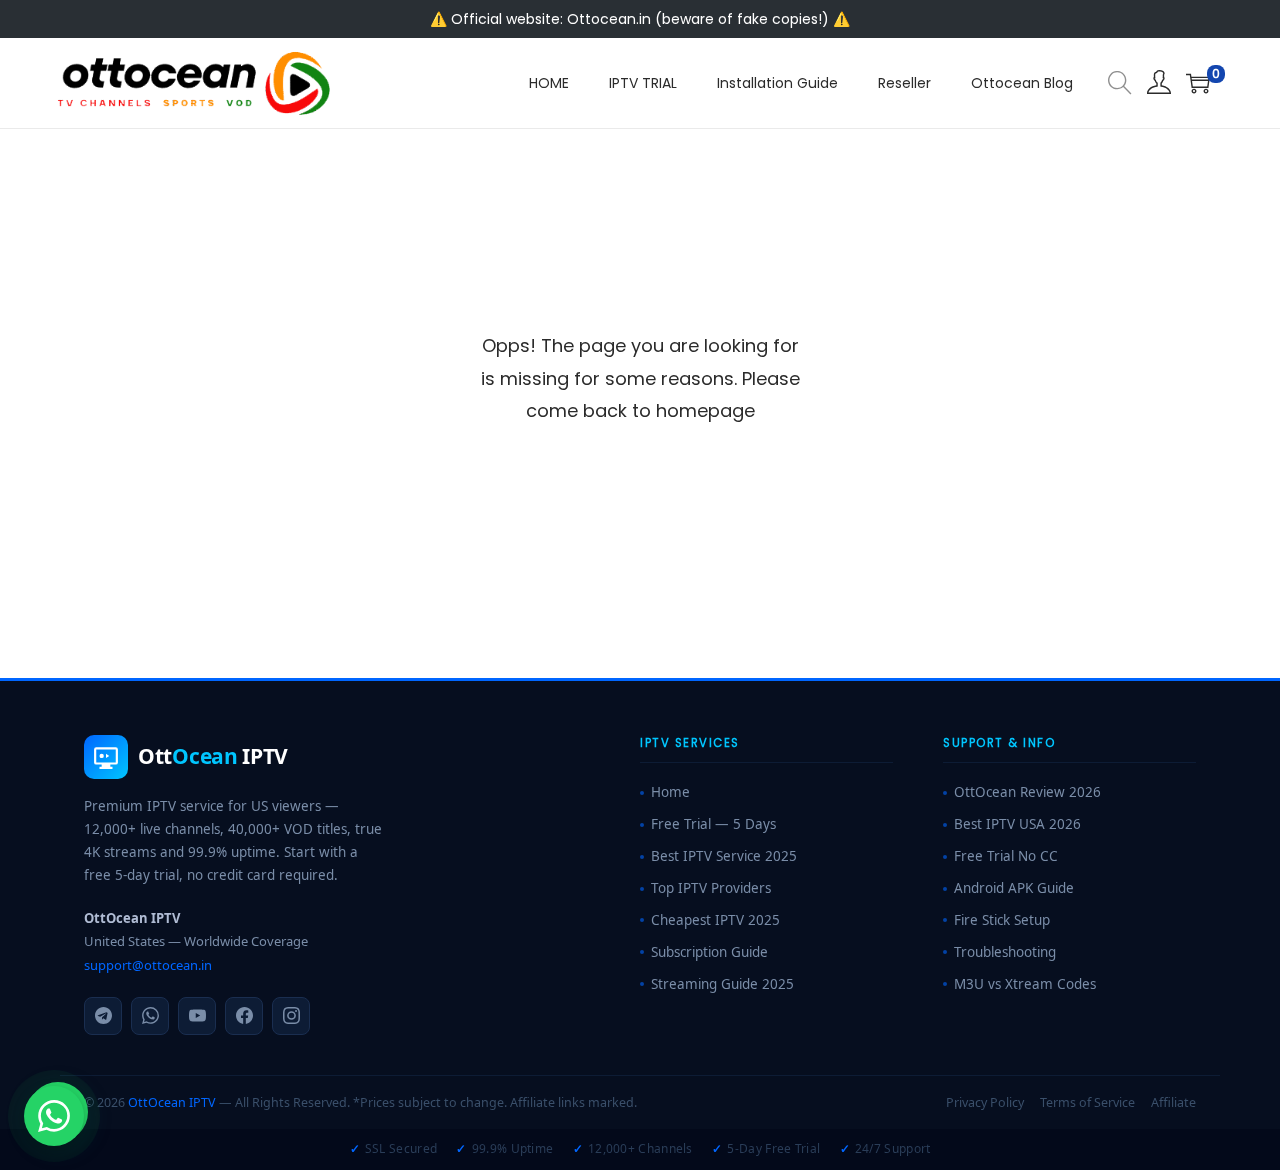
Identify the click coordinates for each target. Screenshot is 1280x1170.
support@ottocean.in (148, 965)
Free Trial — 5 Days (713, 824)
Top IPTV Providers (711, 888)
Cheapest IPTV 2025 (715, 920)
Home (670, 792)
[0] (1198, 83)
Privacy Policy (985, 1102)
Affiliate (1173, 1102)
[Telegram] (103, 1016)
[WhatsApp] (150, 1016)
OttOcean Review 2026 (1027, 792)
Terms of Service (1087, 1102)
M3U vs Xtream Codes (1025, 984)
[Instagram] (291, 1016)
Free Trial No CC (1006, 856)
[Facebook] (244, 1016)
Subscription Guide (709, 952)
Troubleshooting (1005, 952)
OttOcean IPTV (172, 1102)
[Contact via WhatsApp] (54, 1116)
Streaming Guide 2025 (722, 984)
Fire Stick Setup (1002, 920)
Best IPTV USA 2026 (1017, 824)
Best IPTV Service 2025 (724, 856)
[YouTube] (197, 1016)
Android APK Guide (1014, 888)
